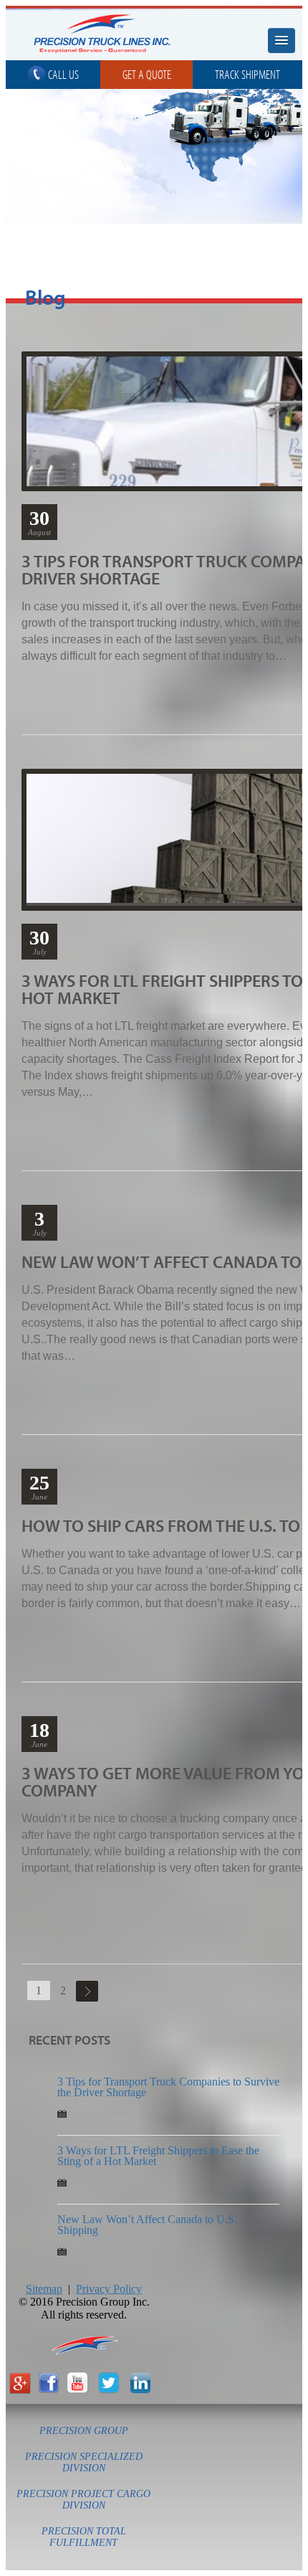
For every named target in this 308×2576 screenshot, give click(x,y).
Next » (87, 1991)
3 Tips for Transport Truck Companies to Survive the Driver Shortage (168, 2087)
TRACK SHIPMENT (247, 74)
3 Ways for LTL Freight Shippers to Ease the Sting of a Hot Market (158, 2156)
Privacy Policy (109, 2289)
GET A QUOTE (147, 74)
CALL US (62, 74)
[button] (281, 41)
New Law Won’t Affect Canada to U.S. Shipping (147, 2225)
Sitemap (44, 2289)
